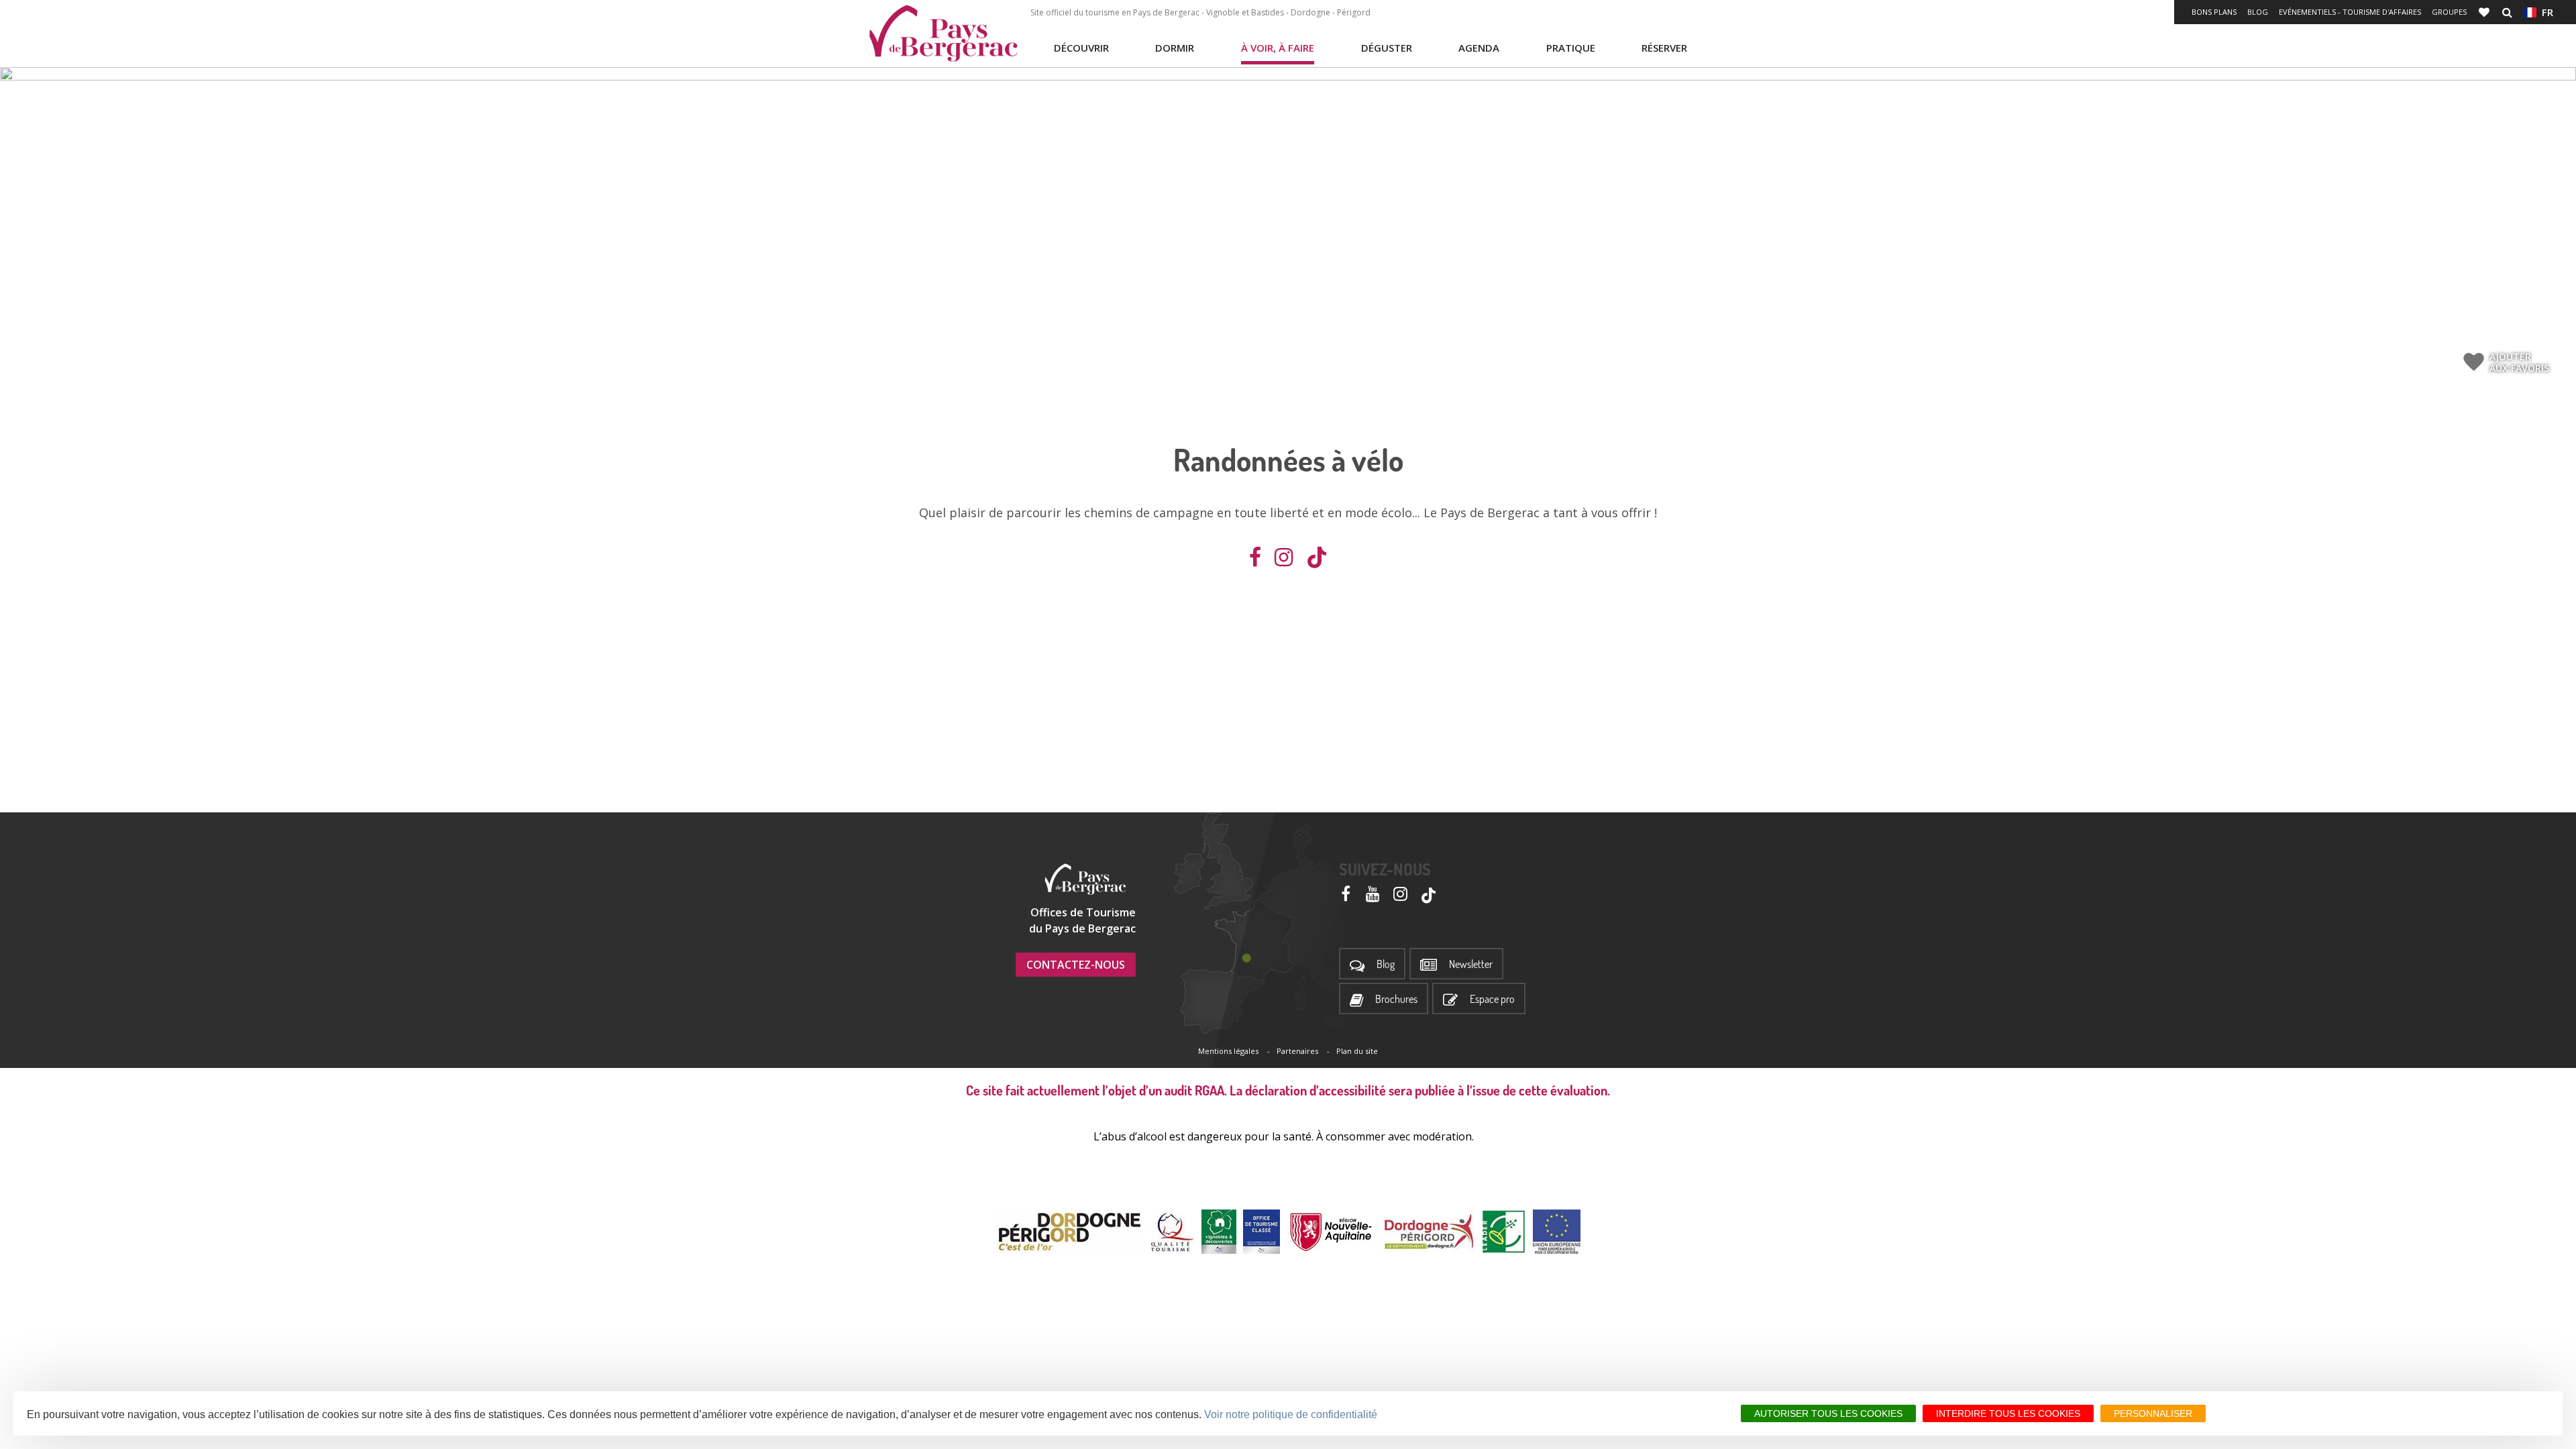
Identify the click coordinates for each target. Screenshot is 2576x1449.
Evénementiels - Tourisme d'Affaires (2350, 12)
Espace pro (1492, 999)
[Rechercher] (2507, 12)
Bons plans (2214, 12)
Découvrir (1081, 48)
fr (2545, 12)
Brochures (1396, 999)
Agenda (1479, 48)
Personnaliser (2153, 1413)
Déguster (1387, 48)
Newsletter (1471, 964)
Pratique (1571, 48)
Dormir (1175, 48)
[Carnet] (2485, 12)
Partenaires (1297, 1051)
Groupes (2449, 12)
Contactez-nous (1076, 965)
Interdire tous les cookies (2008, 1413)
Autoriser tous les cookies (1828, 1413)
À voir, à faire (1278, 48)
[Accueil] (943, 34)
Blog (2258, 12)
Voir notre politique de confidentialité (1291, 1414)
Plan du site (1357, 1051)
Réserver (1664, 48)
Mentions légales (1228, 1051)
